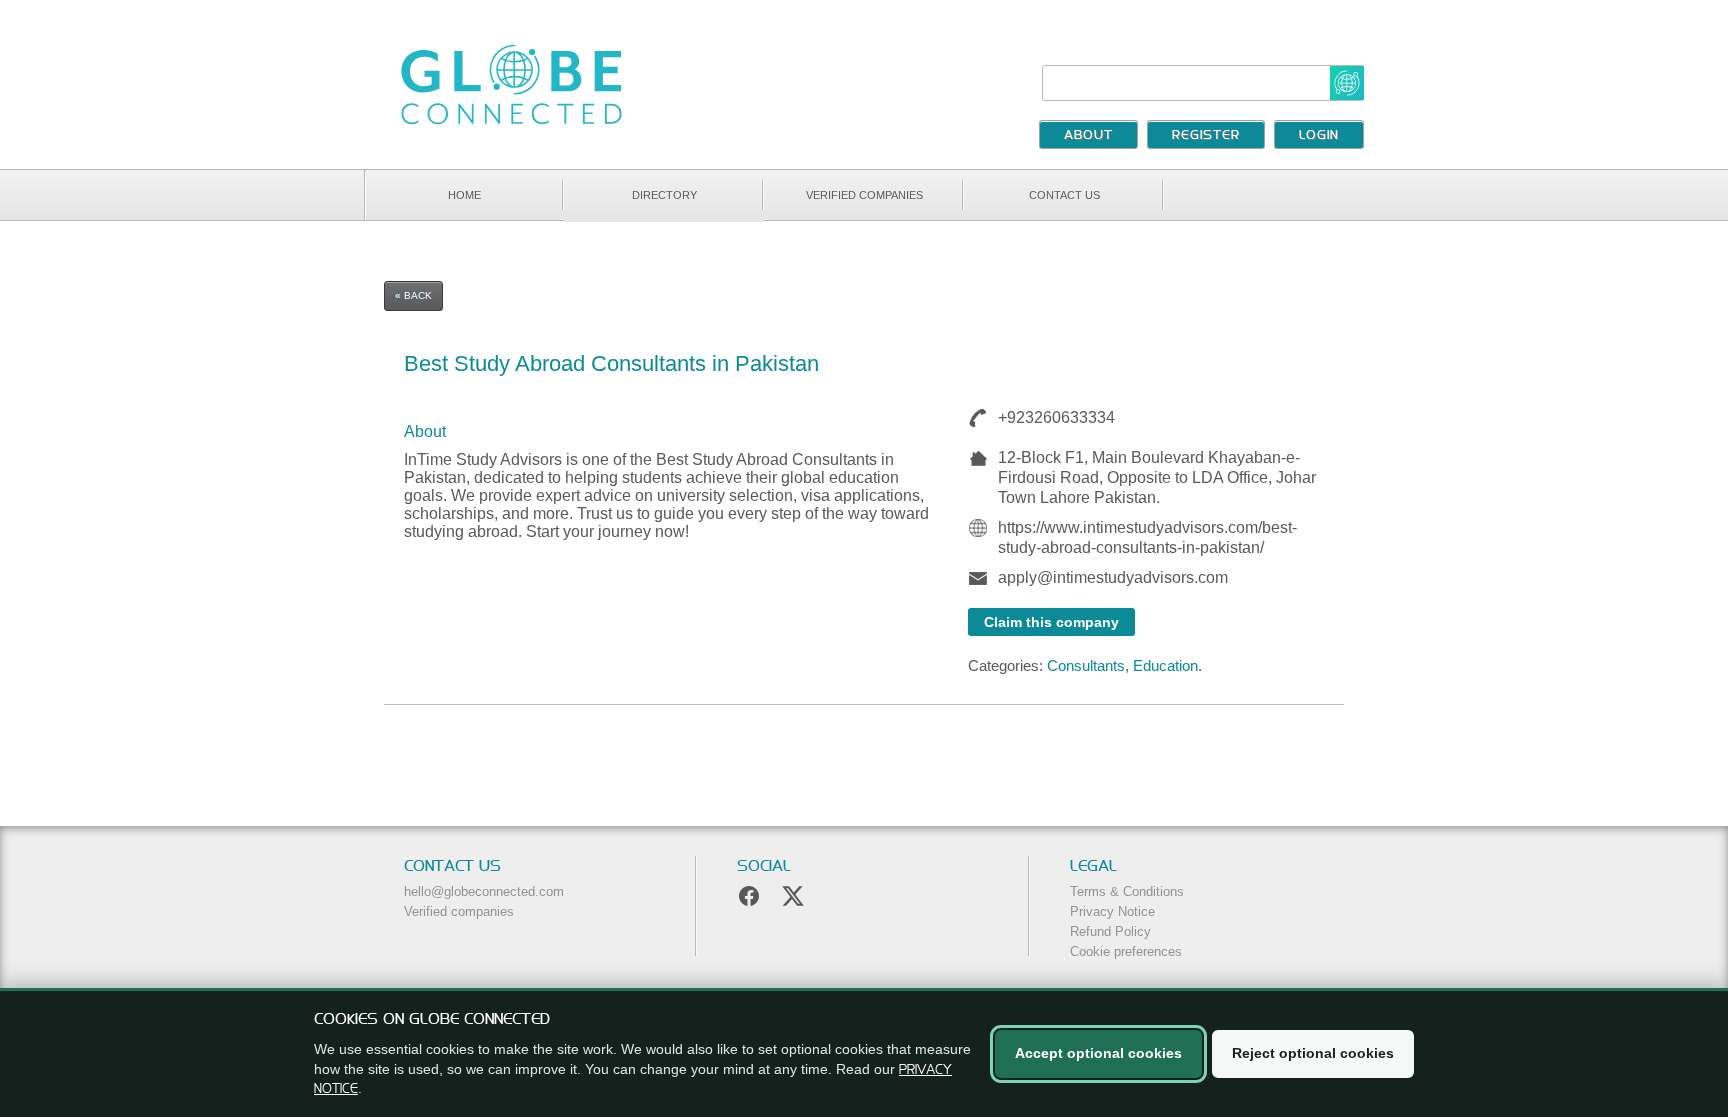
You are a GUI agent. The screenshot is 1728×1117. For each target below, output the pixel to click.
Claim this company (1051, 622)
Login (1319, 136)
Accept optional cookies (1098, 1053)
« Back (413, 295)
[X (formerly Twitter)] (793, 896)
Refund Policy (1110, 931)
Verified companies (864, 195)
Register (1206, 136)
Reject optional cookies (1313, 1053)
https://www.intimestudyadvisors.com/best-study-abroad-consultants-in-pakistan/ (1147, 537)
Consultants (1086, 665)
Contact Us (1064, 195)
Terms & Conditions (1127, 891)
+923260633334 (1054, 417)
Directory (664, 195)
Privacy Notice (1112, 911)
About (1088, 136)
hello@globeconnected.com (484, 891)
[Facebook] (749, 896)
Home (464, 195)
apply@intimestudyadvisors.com (1113, 577)
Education (1165, 665)
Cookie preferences (1126, 951)
